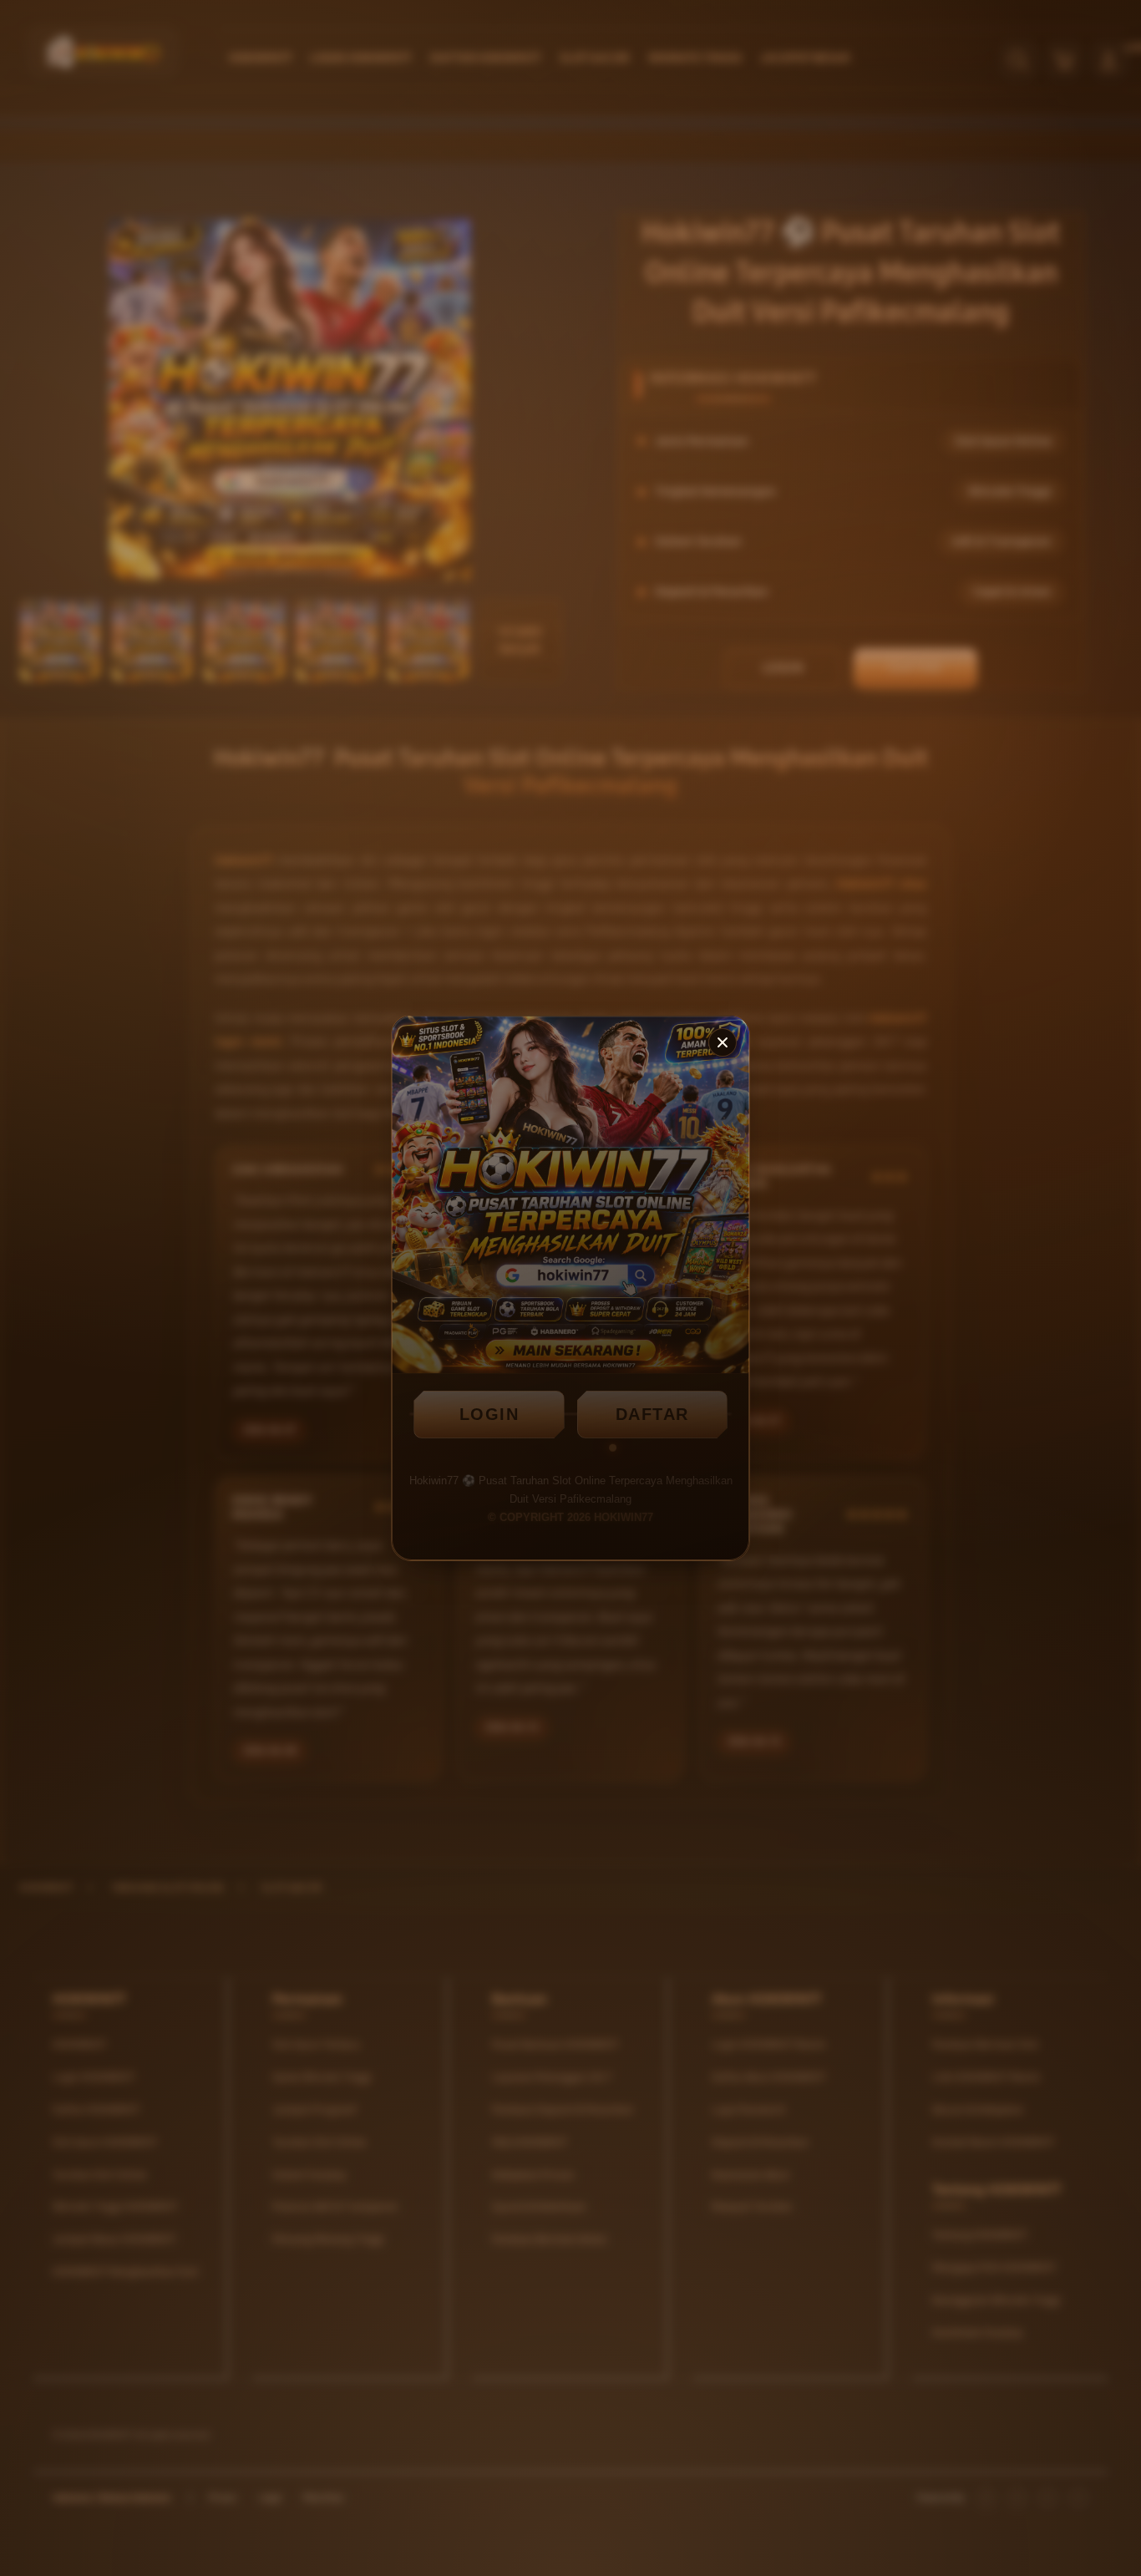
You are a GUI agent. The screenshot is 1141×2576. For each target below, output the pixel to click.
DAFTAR (652, 1414)
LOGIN (489, 1414)
